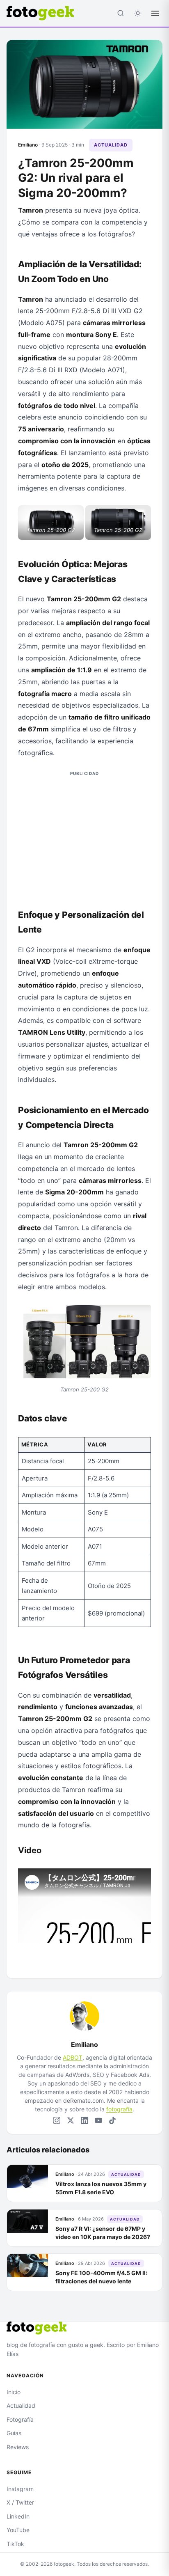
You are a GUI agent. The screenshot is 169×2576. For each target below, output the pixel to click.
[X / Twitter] (71, 2120)
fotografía (119, 2109)
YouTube (18, 2530)
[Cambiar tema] (138, 13)
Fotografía (20, 2419)
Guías (14, 2433)
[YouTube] (98, 2120)
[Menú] (155, 13)
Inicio (14, 2392)
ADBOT (73, 2057)
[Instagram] (57, 2120)
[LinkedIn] (84, 2120)
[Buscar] (121, 13)
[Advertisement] (84, 835)
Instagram (20, 2489)
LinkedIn (18, 2516)
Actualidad (111, 145)
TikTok (15, 2544)
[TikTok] (112, 2120)
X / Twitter (20, 2502)
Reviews (18, 2447)
